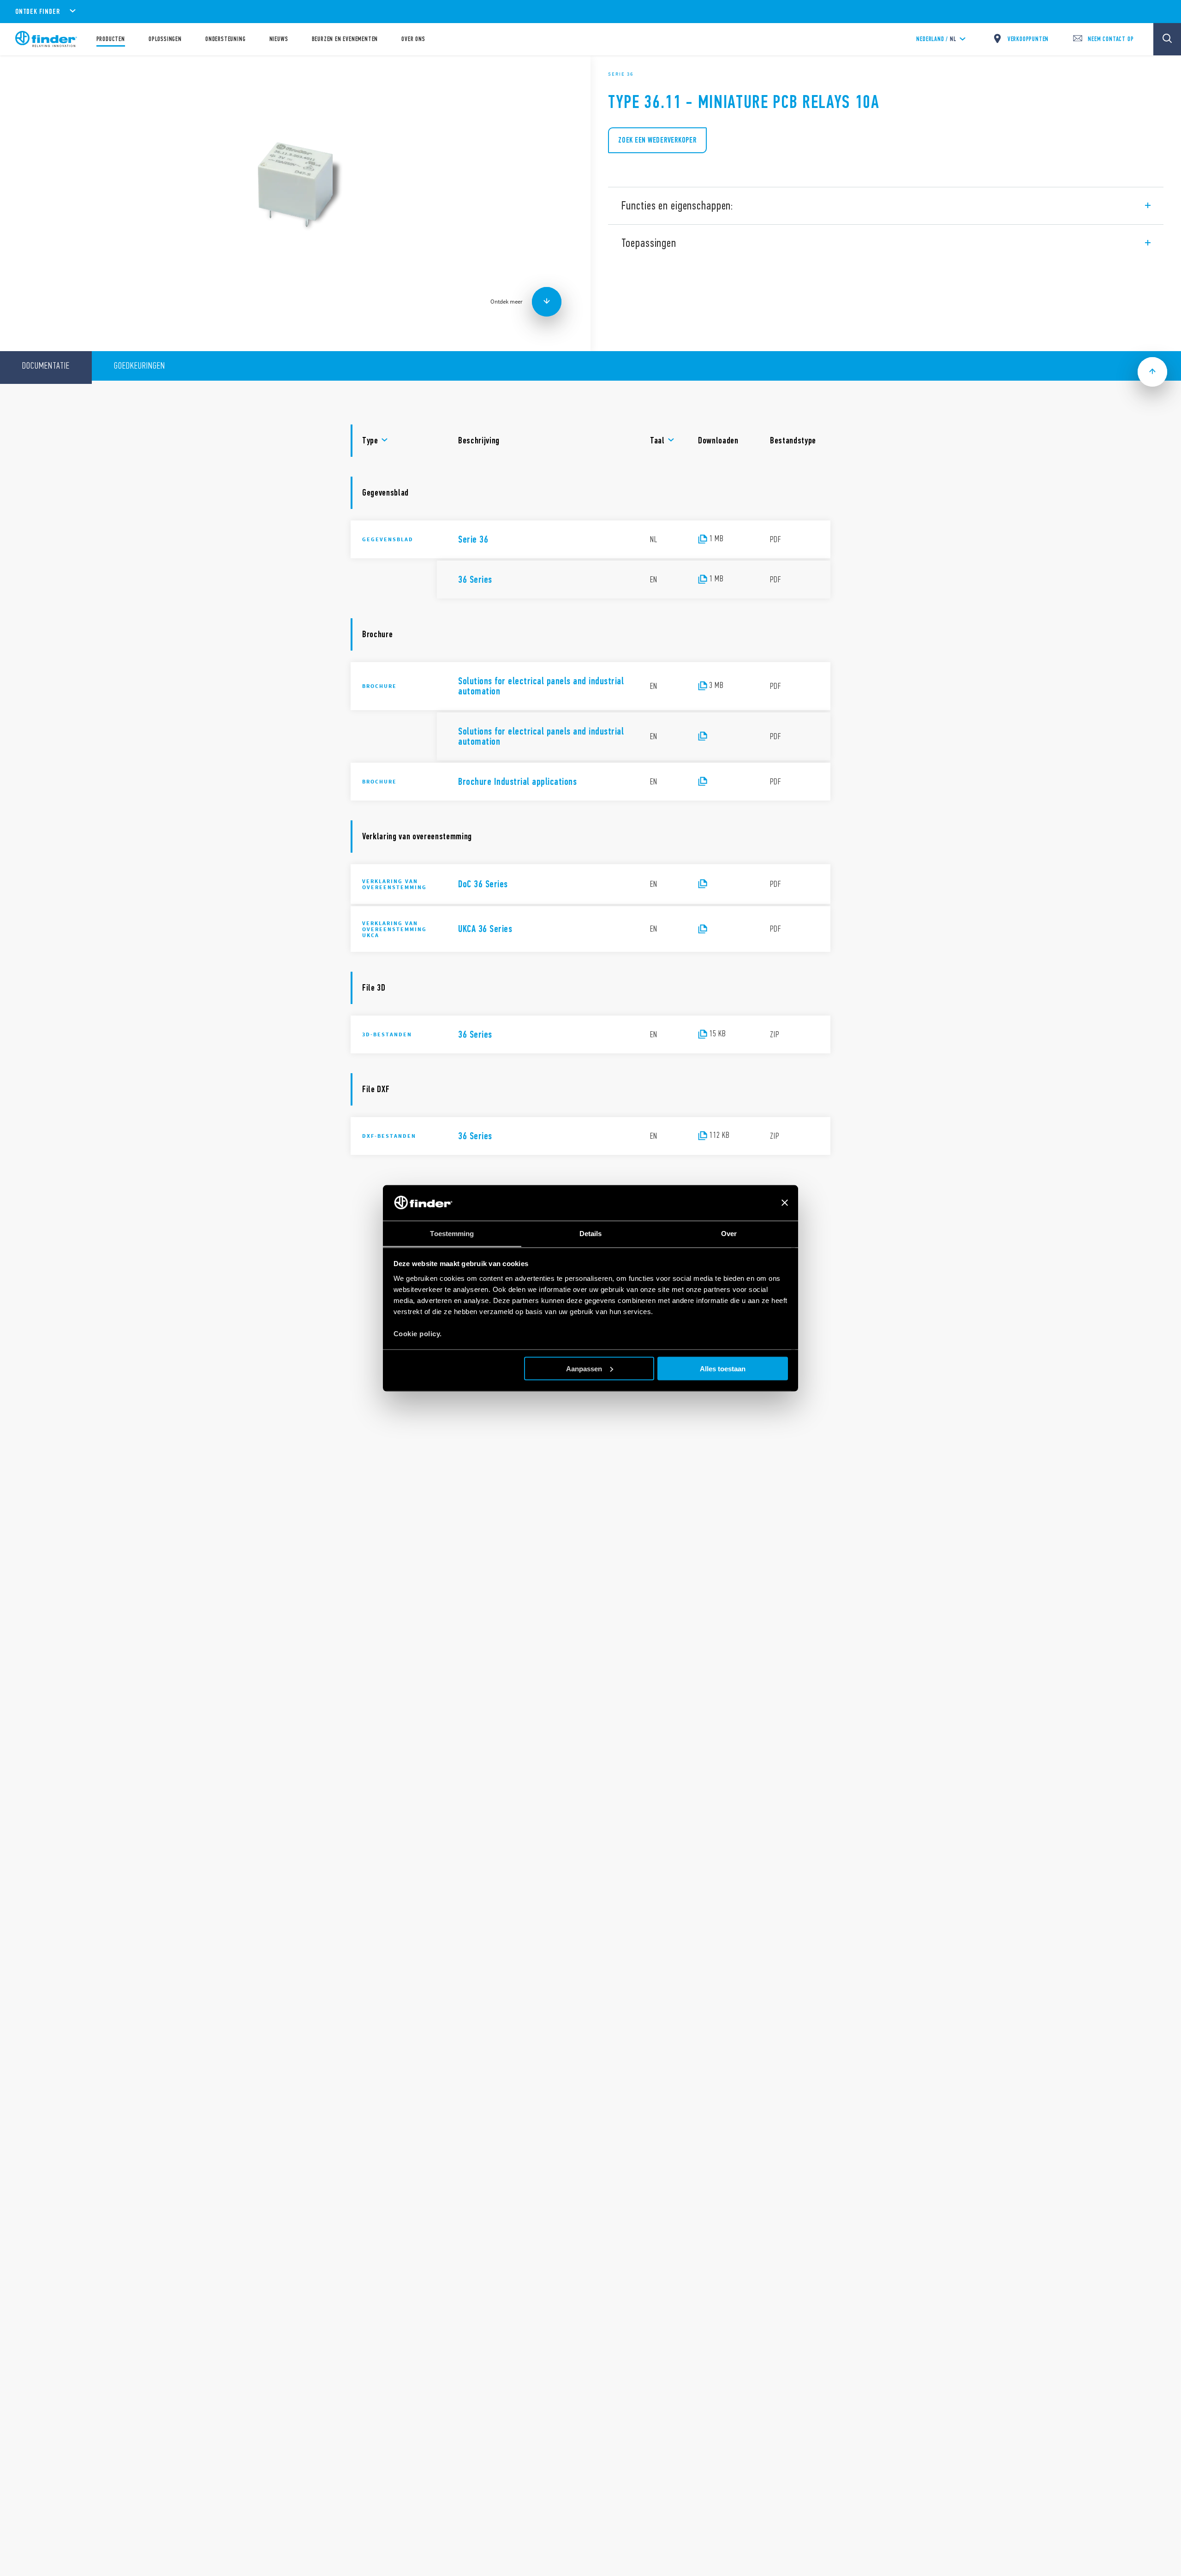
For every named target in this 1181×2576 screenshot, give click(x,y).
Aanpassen (584, 1368)
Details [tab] (591, 1233)
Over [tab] (729, 1233)
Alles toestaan (723, 1368)
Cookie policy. (418, 1333)
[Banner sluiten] (785, 1203)
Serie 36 (621, 74)
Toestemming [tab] (452, 1233)
